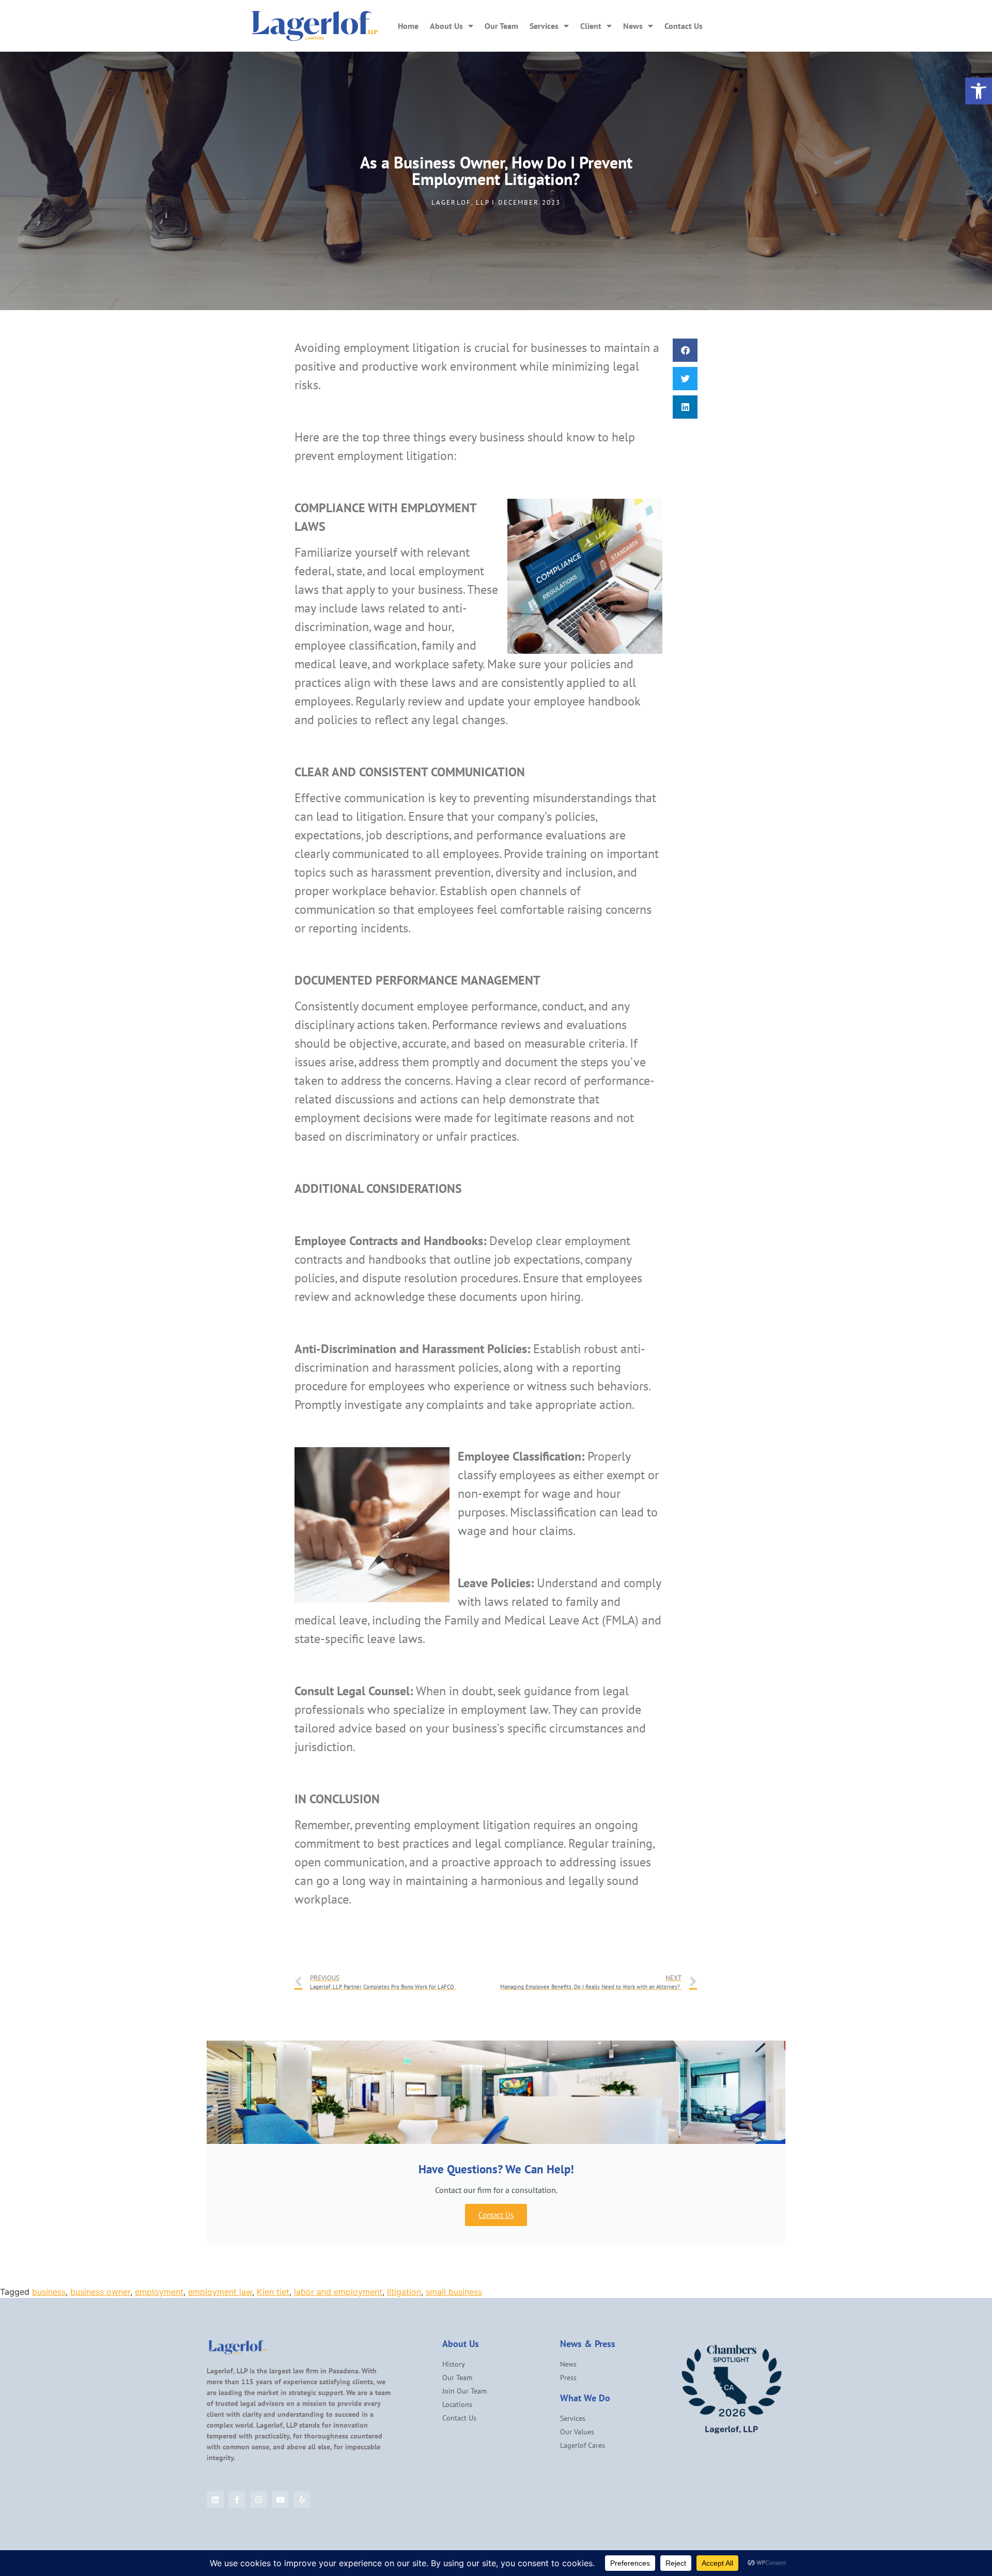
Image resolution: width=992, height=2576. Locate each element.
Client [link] (591, 26)
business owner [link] (100, 2292)
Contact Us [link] (684, 26)
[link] (979, 91)
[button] (685, 350)
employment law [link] (220, 2292)
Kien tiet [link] (273, 2292)
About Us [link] (446, 26)
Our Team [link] (501, 26)
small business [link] (454, 2292)
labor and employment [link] (338, 2292)
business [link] (49, 2292)
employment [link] (159, 2292)
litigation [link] (404, 2292)
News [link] (633, 26)
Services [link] (544, 26)
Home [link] (408, 26)
